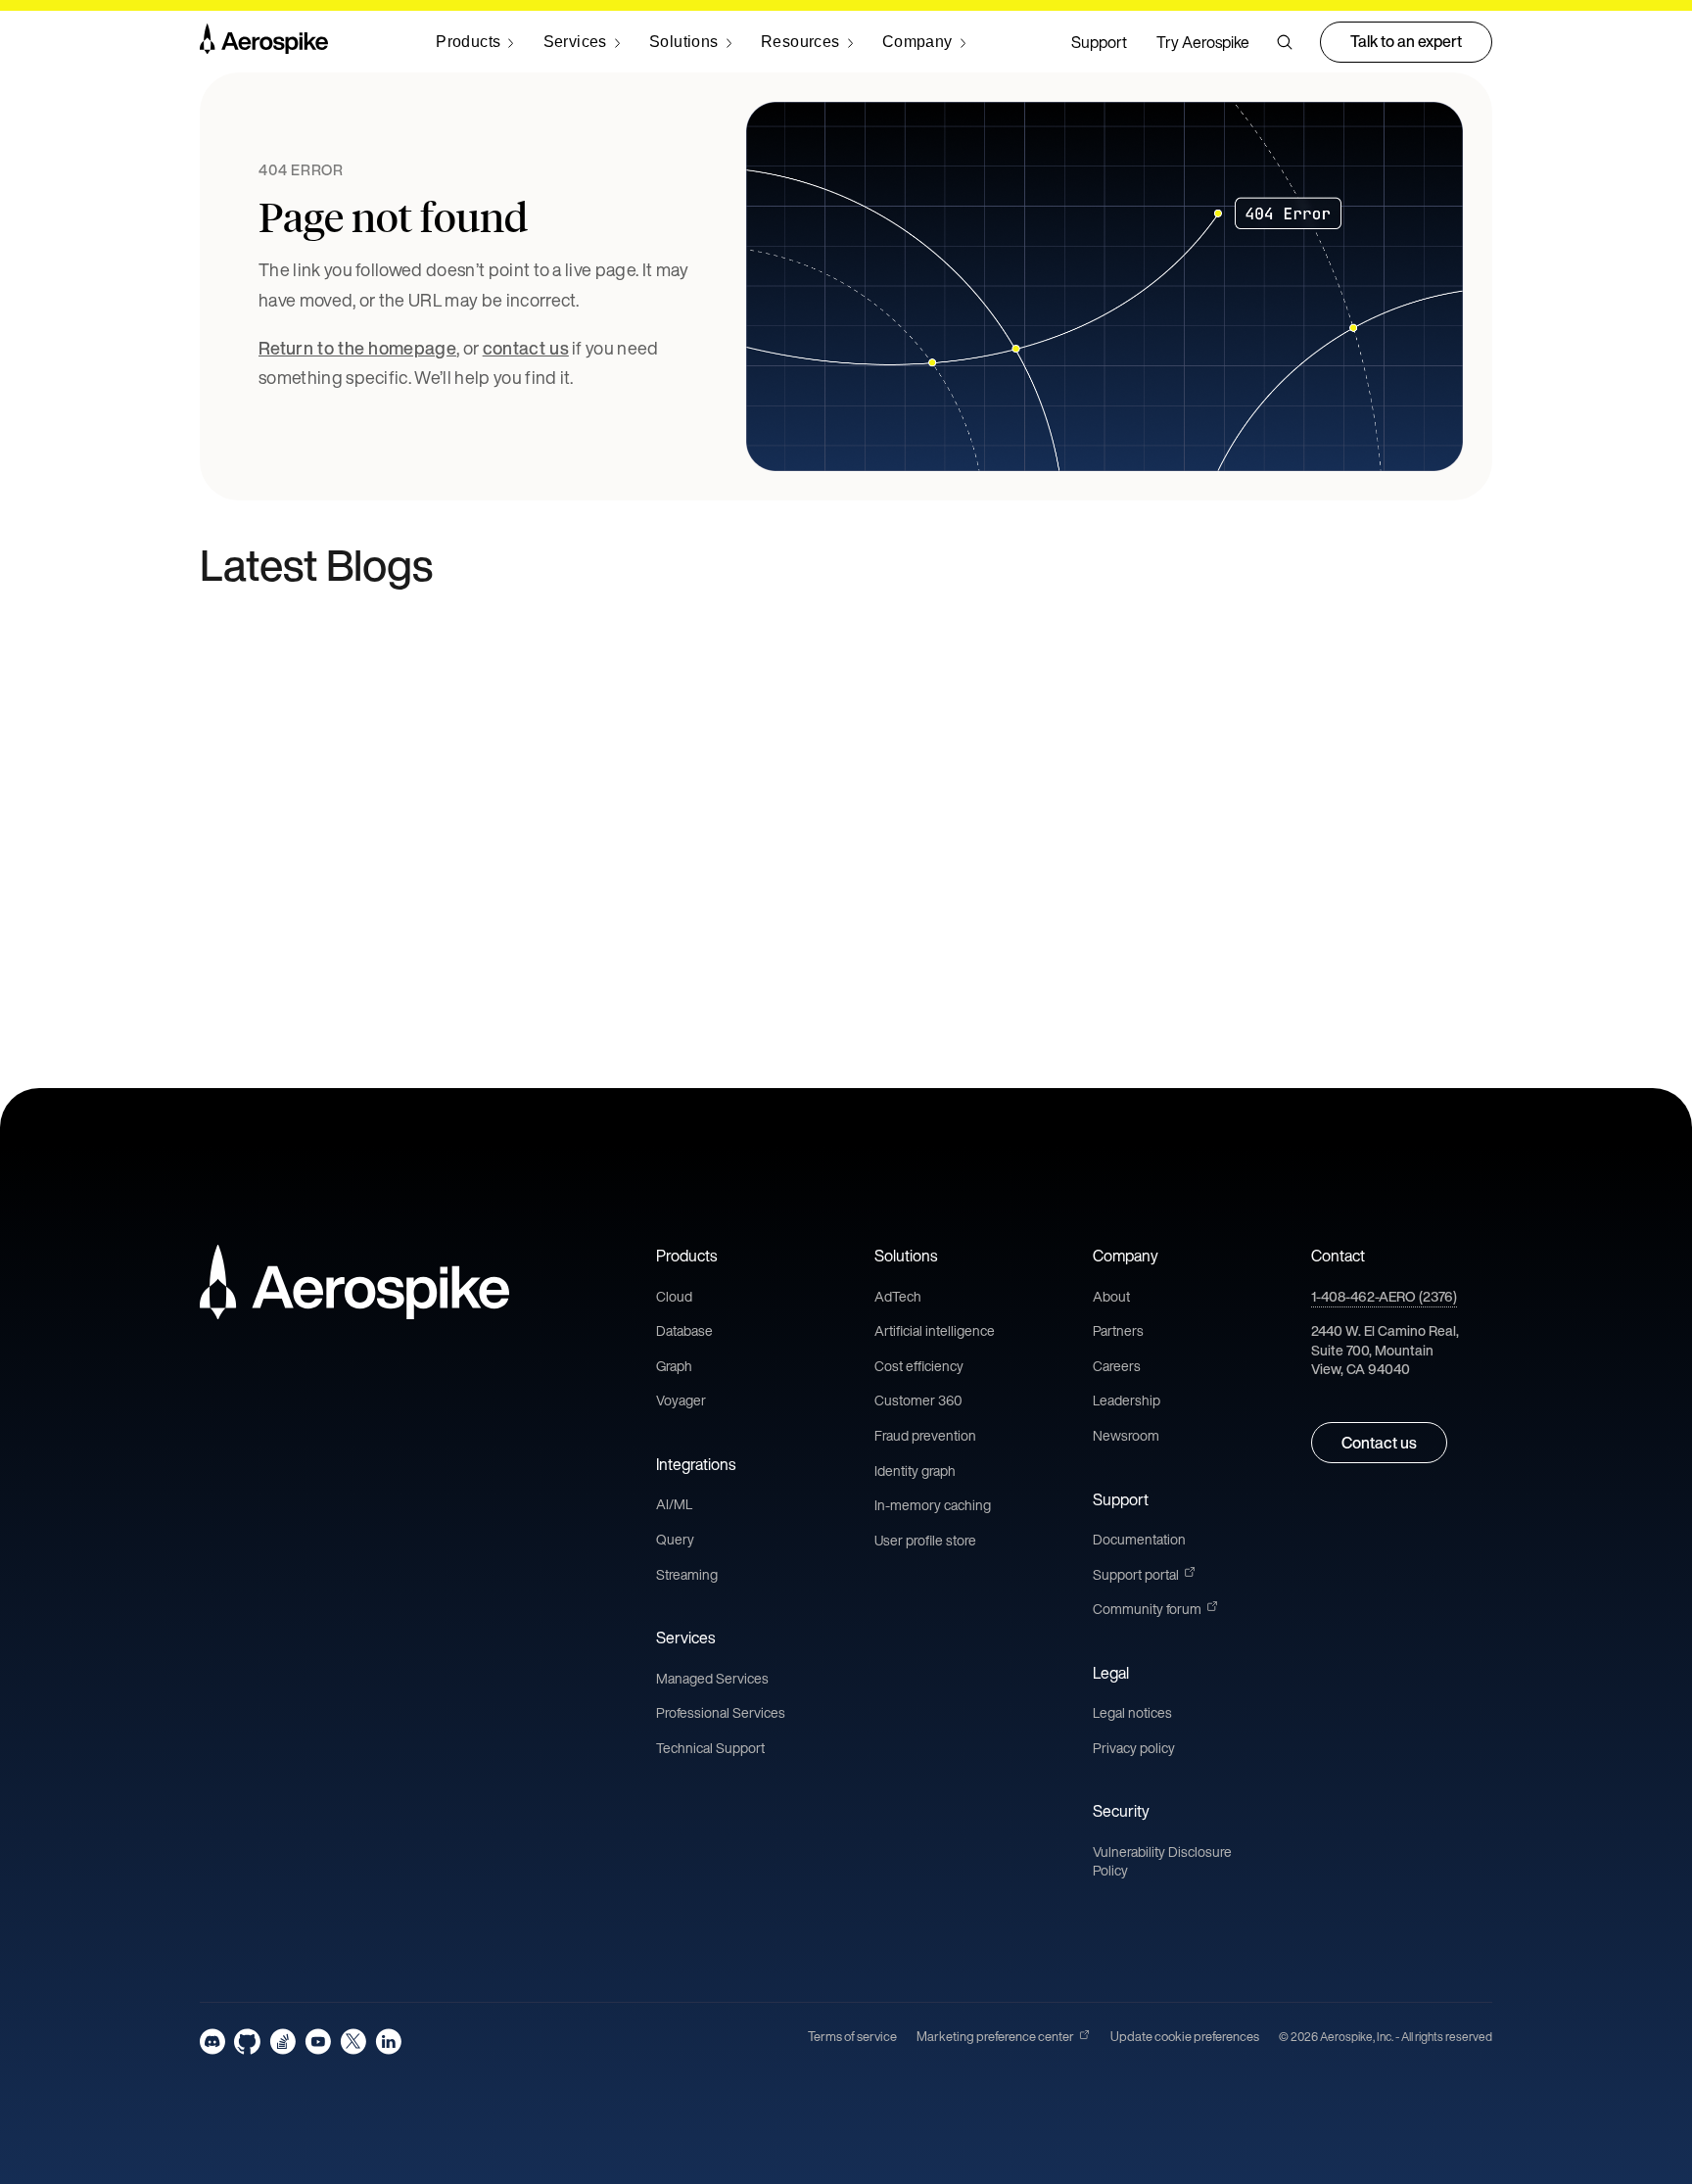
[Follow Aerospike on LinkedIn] (388, 2042)
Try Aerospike (1203, 42)
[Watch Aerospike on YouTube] (318, 2042)
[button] (1285, 42)
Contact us (1379, 1443)
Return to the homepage (357, 348)
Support (1099, 42)
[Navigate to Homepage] (264, 42)
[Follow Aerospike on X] (353, 2042)
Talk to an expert (1406, 41)
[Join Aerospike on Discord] (212, 2042)
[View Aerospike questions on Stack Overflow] (282, 2042)
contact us (526, 348)
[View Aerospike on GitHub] (247, 2042)
